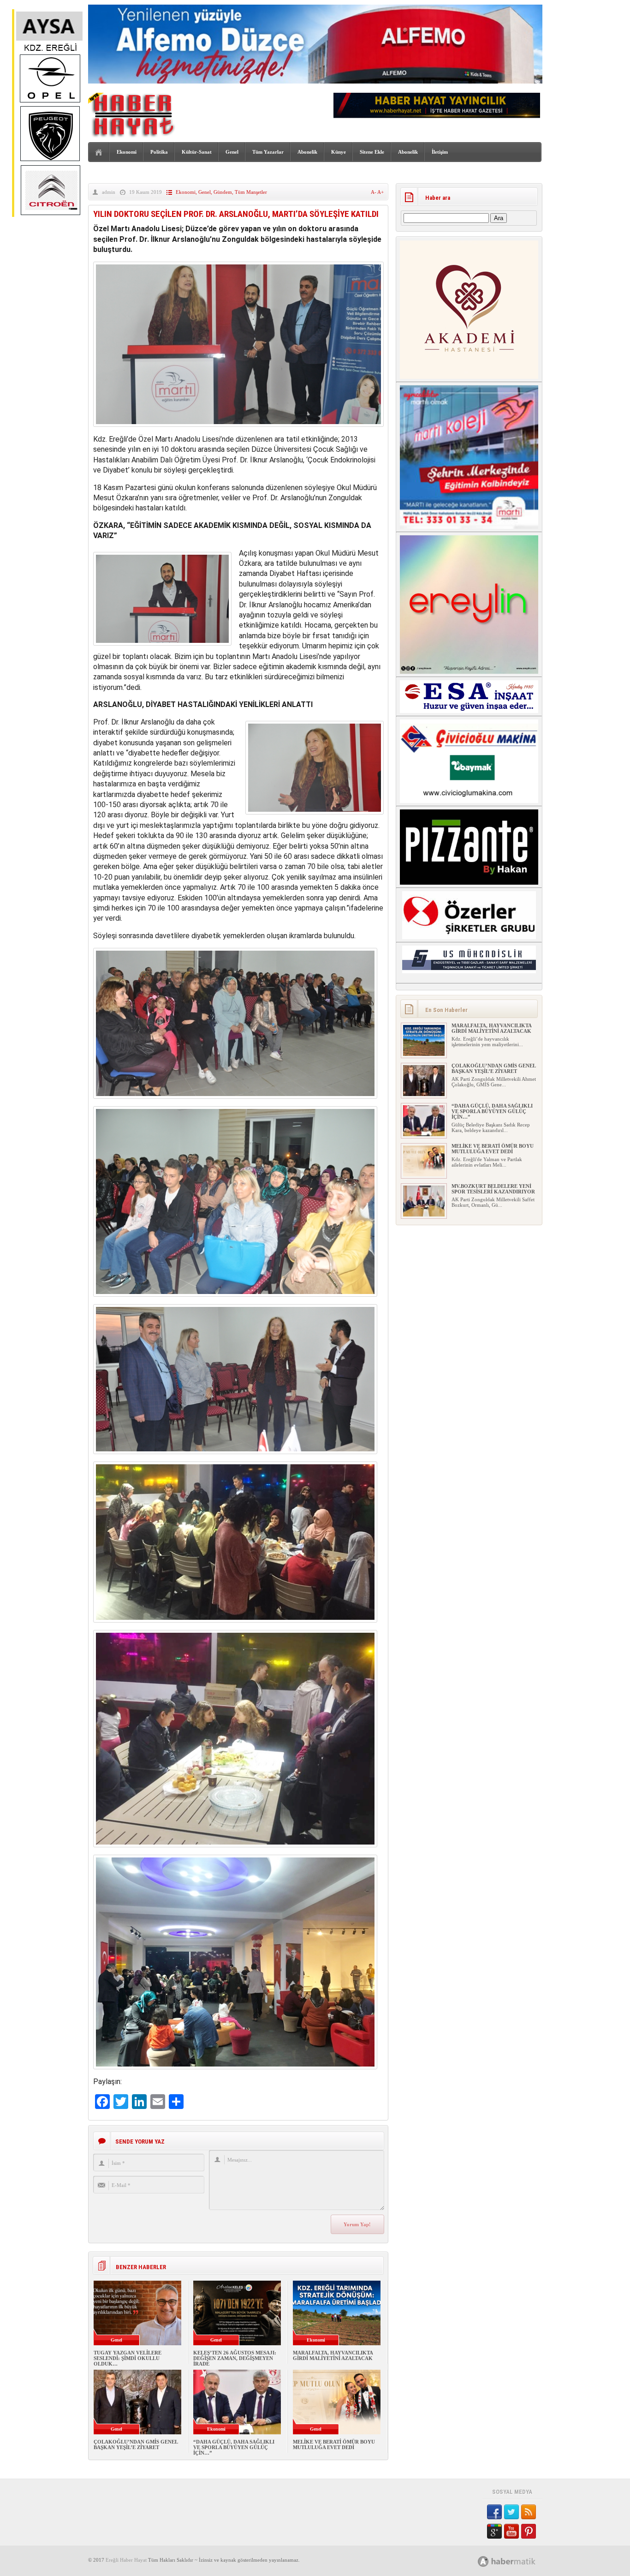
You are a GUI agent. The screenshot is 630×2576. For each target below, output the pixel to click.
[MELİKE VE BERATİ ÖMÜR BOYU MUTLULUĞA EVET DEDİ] (424, 1174)
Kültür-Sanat (197, 152)
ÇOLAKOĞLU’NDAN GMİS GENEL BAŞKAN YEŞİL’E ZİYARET (136, 2444)
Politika (159, 152)
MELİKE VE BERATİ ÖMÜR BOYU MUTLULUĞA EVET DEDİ (334, 2444)
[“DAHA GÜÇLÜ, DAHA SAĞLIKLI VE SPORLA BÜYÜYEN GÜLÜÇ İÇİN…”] (424, 1134)
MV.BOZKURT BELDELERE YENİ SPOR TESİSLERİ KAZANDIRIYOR (493, 1189)
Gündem (223, 192)
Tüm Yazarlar (268, 152)
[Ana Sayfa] (99, 153)
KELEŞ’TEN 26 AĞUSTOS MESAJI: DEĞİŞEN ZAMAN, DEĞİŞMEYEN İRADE (235, 2358)
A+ (380, 192)
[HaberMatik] (517, 2561)
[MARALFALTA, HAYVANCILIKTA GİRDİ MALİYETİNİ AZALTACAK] (424, 1054)
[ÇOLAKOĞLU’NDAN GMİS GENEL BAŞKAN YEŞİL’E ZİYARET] (424, 1094)
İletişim (440, 152)
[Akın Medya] (483, 2561)
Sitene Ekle (372, 152)
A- (374, 192)
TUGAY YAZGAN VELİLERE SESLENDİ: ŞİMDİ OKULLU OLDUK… (128, 2358)
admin (109, 192)
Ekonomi (127, 152)
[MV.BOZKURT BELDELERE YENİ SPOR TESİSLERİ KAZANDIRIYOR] (424, 1215)
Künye (339, 152)
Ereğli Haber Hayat (126, 2560)
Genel (232, 152)
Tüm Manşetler (251, 192)
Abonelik (307, 152)
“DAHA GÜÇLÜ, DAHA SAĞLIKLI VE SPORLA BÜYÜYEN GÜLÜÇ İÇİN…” (234, 2447)
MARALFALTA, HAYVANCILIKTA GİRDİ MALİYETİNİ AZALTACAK (333, 2355)
